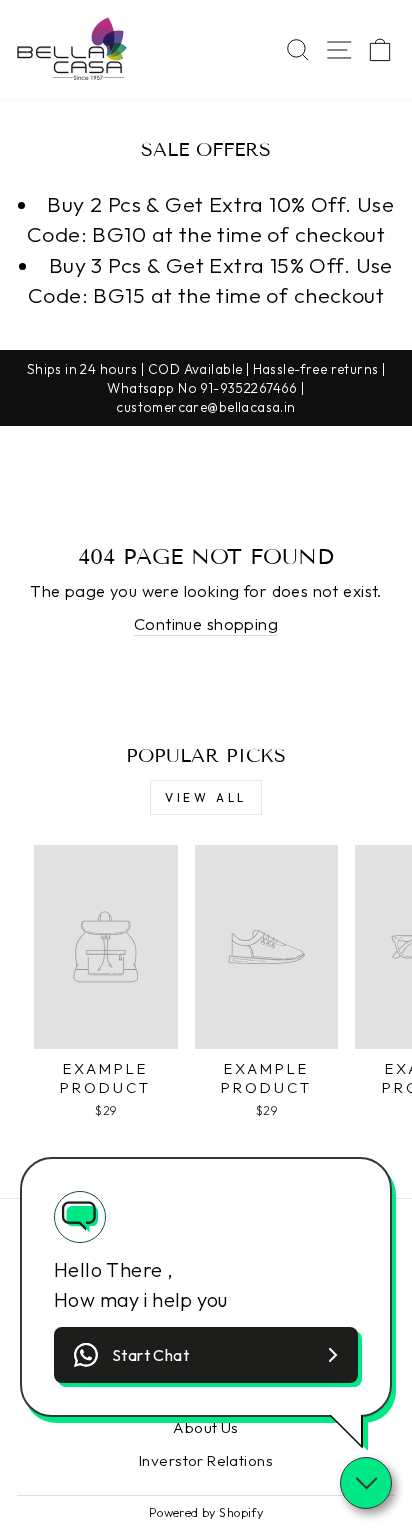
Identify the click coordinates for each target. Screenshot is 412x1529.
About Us (205, 1427)
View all (206, 797)
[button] (206, 1355)
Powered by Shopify (206, 1512)
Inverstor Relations (206, 1460)
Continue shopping (206, 623)
